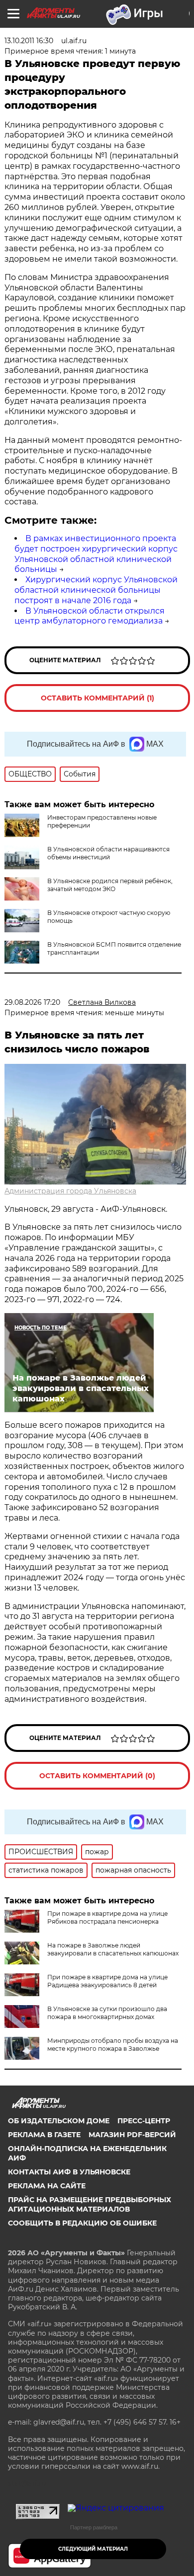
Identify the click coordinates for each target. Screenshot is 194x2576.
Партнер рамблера (94, 2527)
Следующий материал (93, 2549)
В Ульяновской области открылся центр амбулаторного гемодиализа (90, 616)
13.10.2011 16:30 (29, 41)
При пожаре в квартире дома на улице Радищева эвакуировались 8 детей (107, 1981)
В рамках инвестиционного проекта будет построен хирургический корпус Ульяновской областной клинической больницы (96, 554)
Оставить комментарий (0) (97, 1776)
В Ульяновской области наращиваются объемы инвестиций (108, 853)
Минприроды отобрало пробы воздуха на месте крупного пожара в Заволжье (113, 2045)
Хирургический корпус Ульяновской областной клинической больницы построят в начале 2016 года (96, 590)
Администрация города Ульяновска (70, 1191)
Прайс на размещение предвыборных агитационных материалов (90, 2204)
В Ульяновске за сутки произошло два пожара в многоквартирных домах (107, 2013)
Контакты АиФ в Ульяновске (69, 2172)
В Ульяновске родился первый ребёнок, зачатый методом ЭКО (110, 885)
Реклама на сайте (47, 2186)
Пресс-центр (144, 2121)
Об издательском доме (59, 2121)
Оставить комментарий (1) (97, 698)
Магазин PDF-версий (132, 2135)
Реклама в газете (44, 2135)
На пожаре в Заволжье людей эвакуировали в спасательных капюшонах (113, 1949)
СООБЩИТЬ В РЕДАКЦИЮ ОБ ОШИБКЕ (82, 2223)
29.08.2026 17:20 (32, 1002)
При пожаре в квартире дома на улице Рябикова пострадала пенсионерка (107, 1917)
